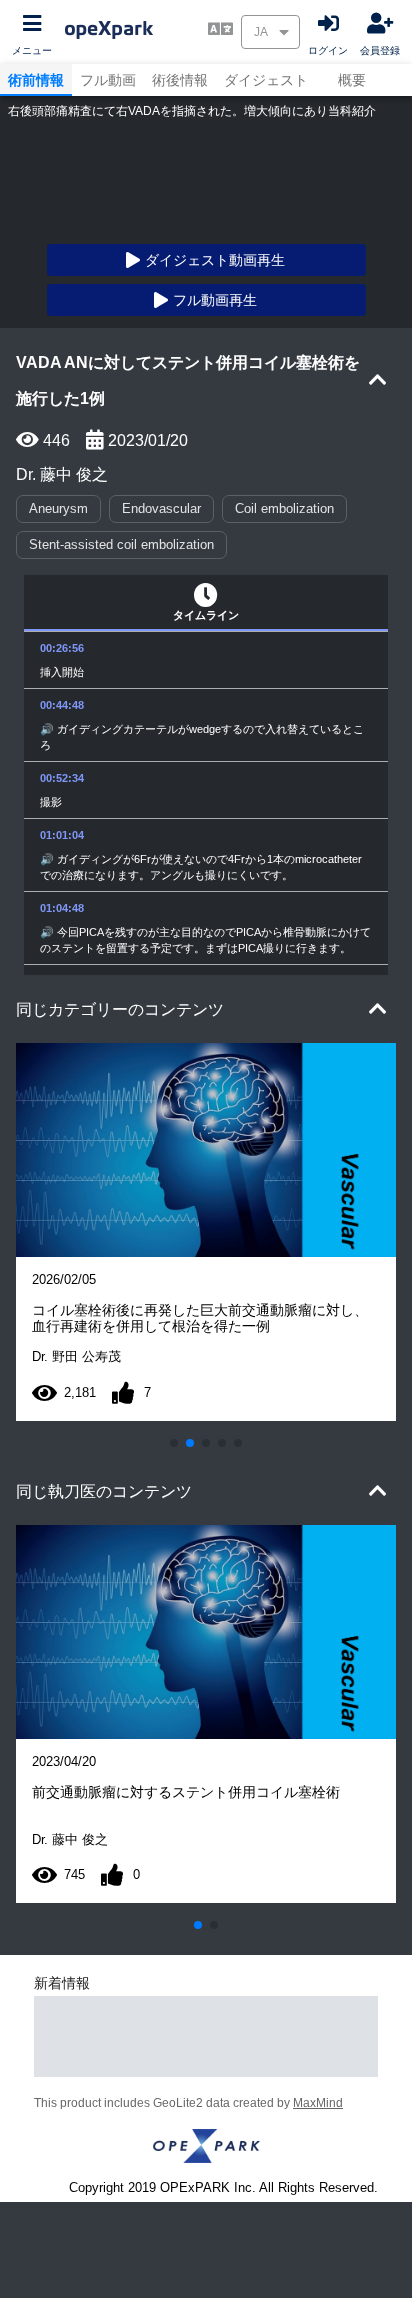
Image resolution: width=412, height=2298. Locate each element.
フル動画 (108, 80)
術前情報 (36, 80)
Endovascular (161, 508)
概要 (352, 80)
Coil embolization (284, 508)
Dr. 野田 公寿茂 (76, 1356)
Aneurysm (58, 508)
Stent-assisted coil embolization (121, 544)
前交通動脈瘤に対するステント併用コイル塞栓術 (186, 1792)
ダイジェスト (266, 80)
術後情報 (180, 80)
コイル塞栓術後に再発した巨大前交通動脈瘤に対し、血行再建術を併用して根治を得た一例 (200, 1318)
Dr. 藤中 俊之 (62, 474)
